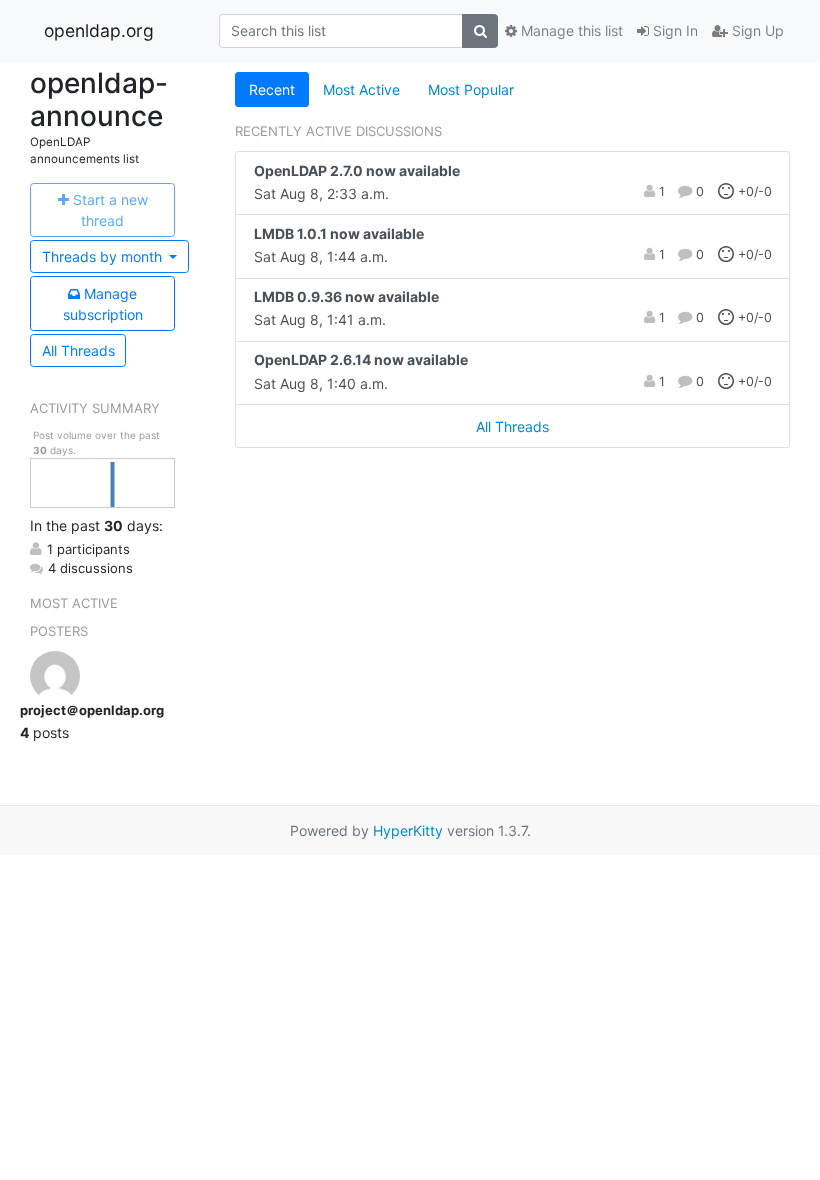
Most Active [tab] (361, 89)
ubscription (103, 304)
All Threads (78, 350)
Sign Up (756, 30)
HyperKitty (408, 830)
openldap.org (99, 30)
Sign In (673, 30)
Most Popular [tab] (471, 89)
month (104, 256)
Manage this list (570, 30)
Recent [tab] (272, 89)
